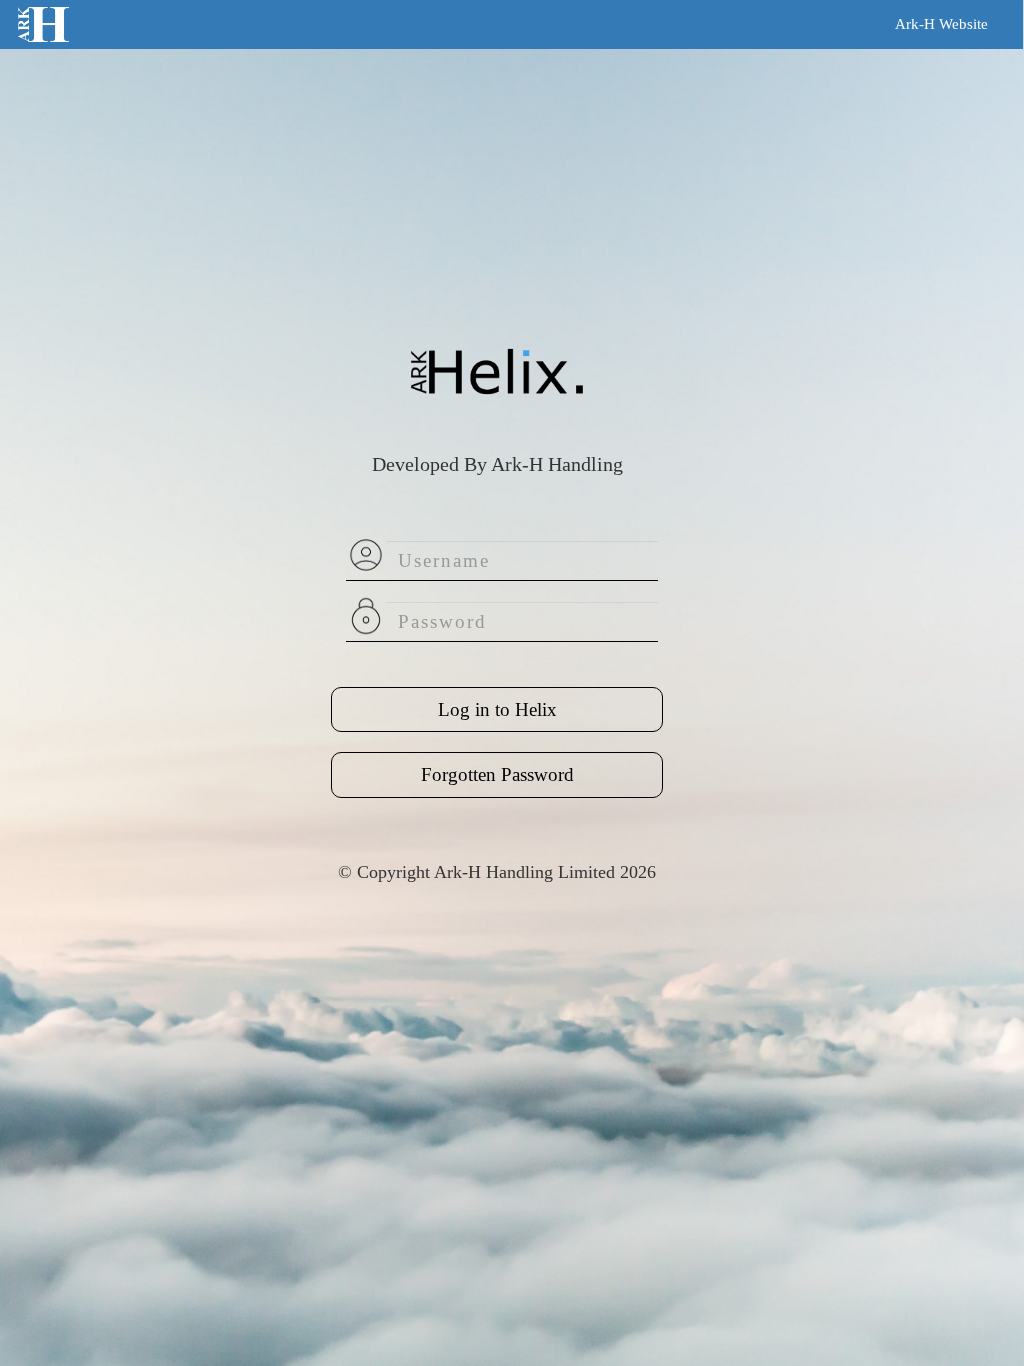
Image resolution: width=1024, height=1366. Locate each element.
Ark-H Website (941, 24)
